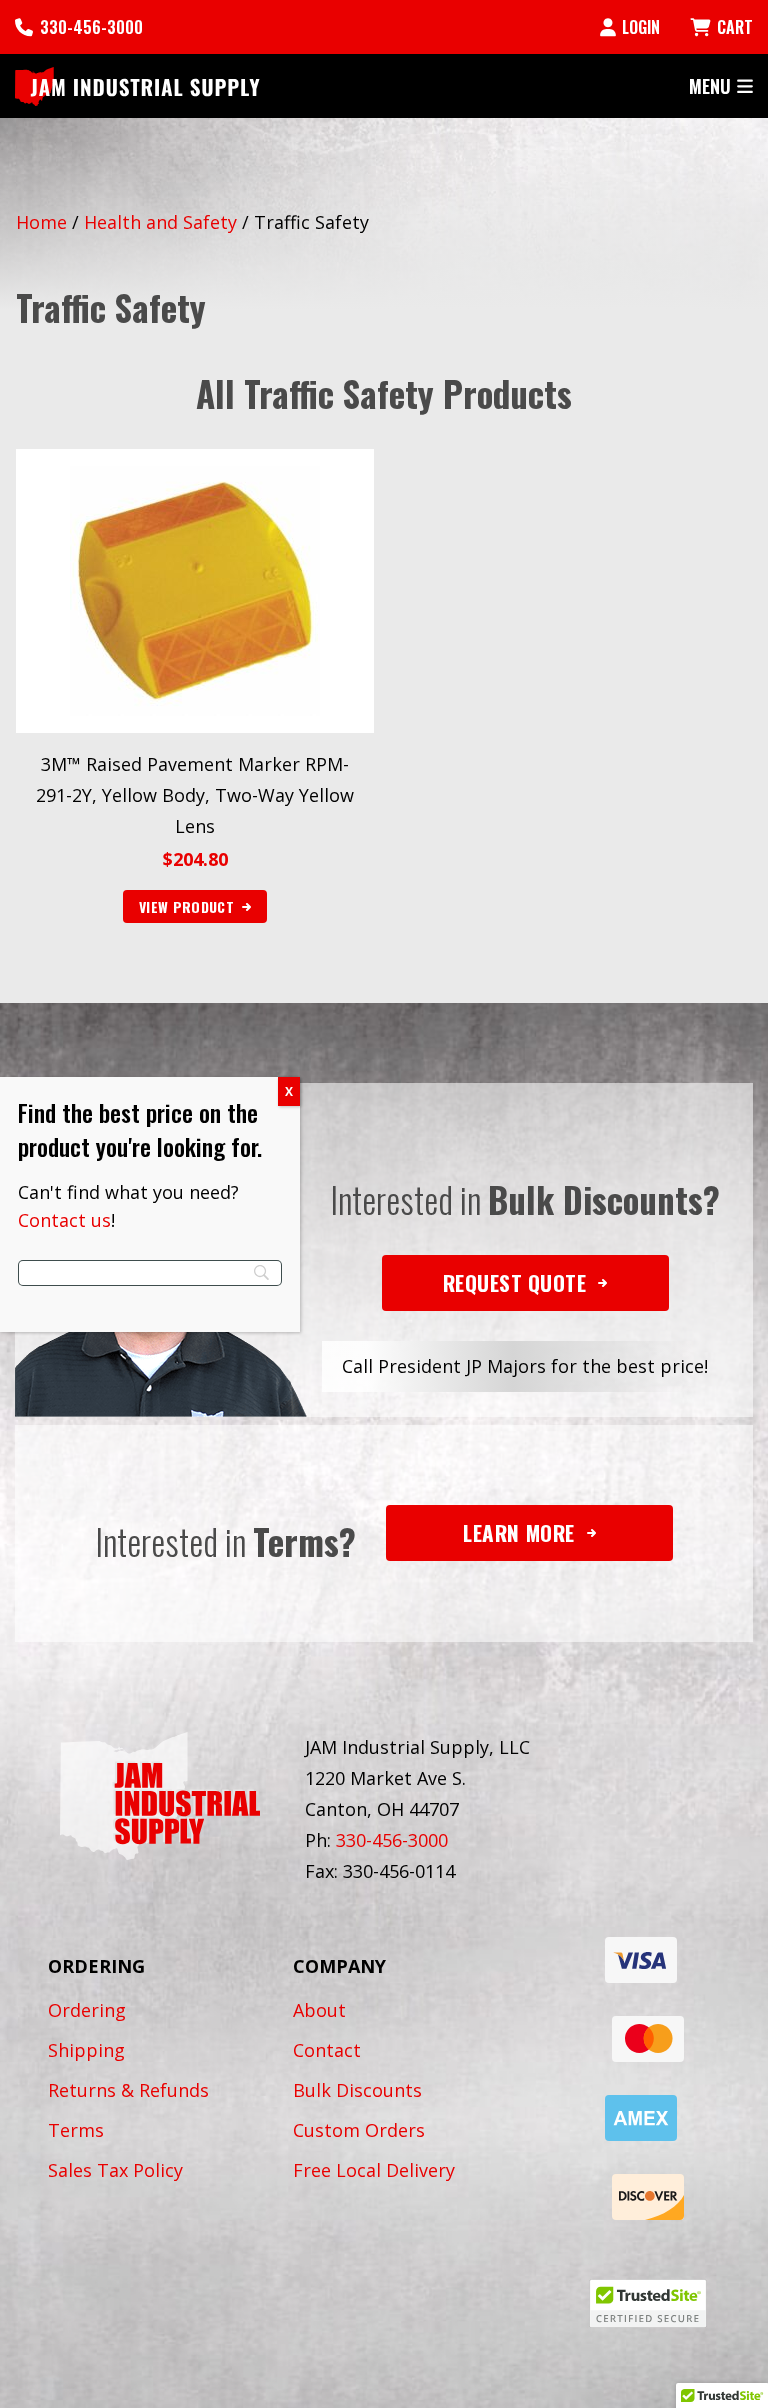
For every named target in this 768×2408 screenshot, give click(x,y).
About (319, 2010)
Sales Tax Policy (115, 2170)
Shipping (86, 2050)
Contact (327, 2050)
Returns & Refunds (128, 2090)
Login (641, 27)
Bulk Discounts (357, 2090)
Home (41, 222)
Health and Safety (160, 222)
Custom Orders (359, 2130)
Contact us (64, 1220)
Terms (76, 2130)
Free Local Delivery (374, 2170)
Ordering (87, 2010)
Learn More (518, 1532)
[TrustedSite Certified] (648, 2303)
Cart (735, 27)
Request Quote (515, 1282)
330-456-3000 (91, 27)
